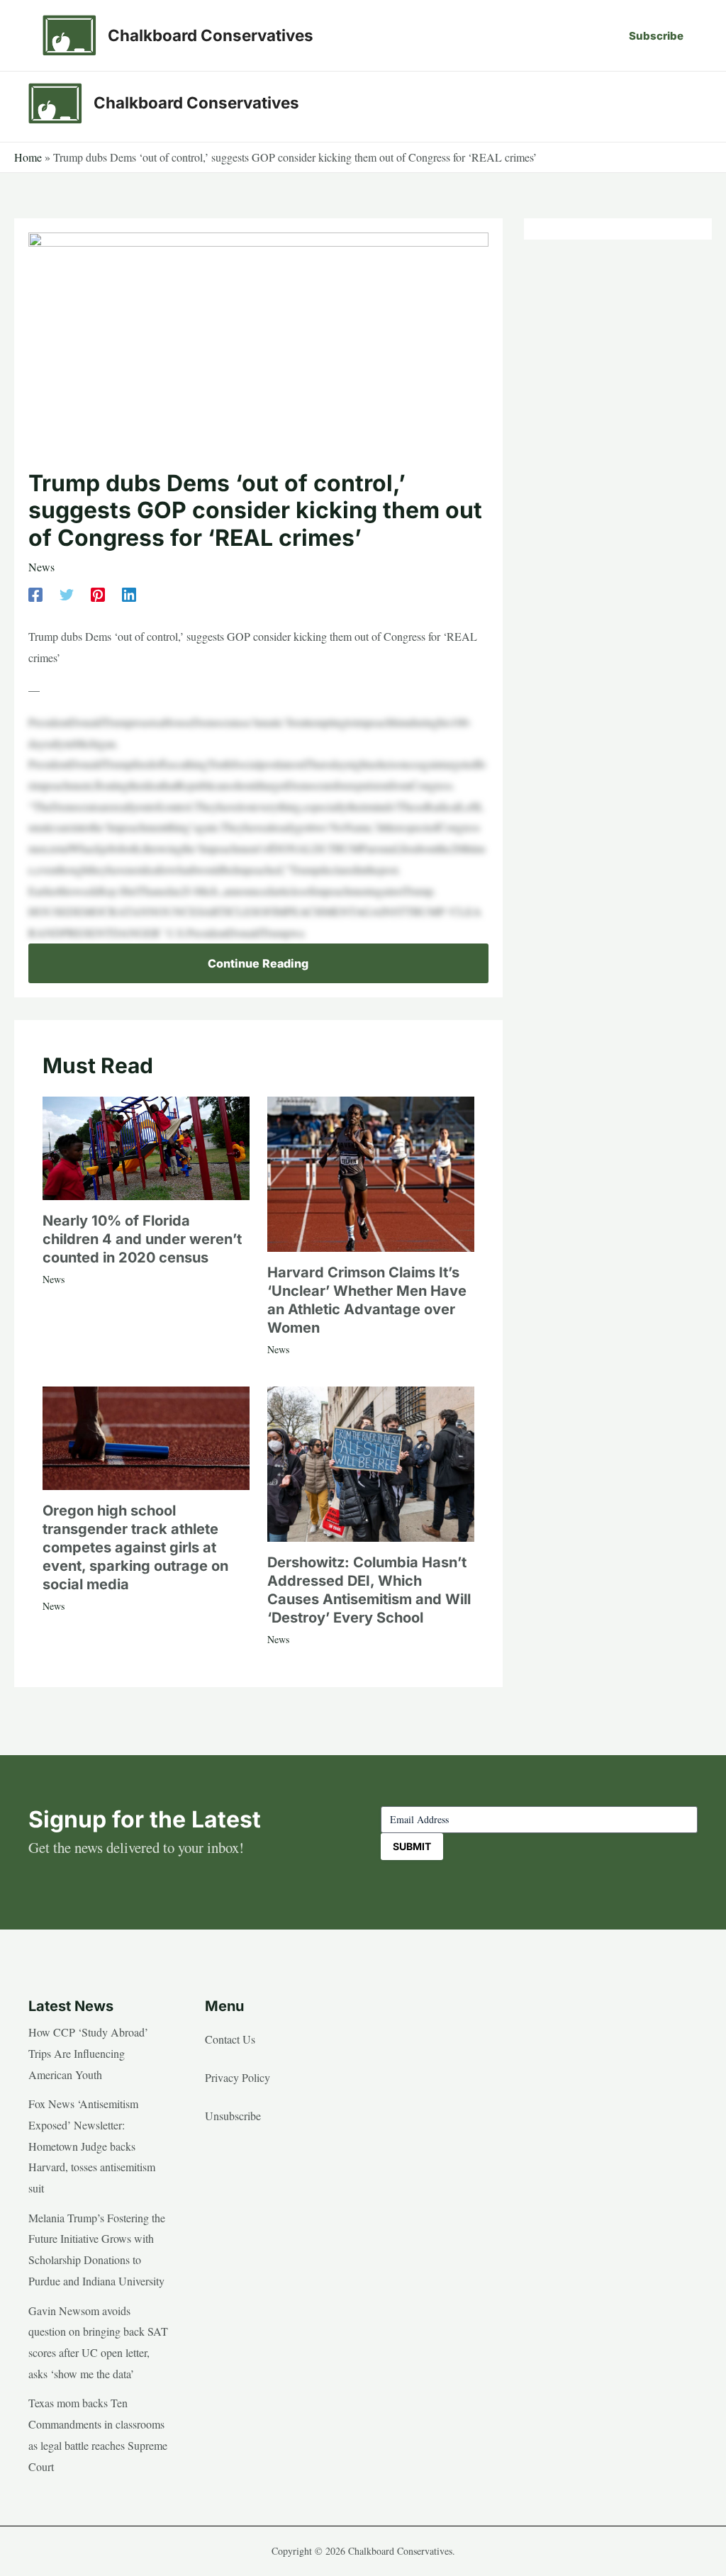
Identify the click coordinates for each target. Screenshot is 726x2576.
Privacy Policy (238, 2077)
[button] (656, 36)
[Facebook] (35, 593)
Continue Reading (258, 963)
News (41, 567)
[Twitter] (67, 593)
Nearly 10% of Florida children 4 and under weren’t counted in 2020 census (142, 1239)
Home (28, 157)
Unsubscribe (233, 2116)
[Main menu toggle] (682, 103)
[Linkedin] (129, 593)
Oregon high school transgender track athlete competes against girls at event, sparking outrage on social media (135, 1547)
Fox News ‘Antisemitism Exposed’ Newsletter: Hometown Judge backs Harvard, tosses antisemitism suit (92, 2146)
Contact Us (230, 2039)
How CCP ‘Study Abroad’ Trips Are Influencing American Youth (88, 2053)
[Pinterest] (98, 593)
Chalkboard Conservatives (211, 35)
